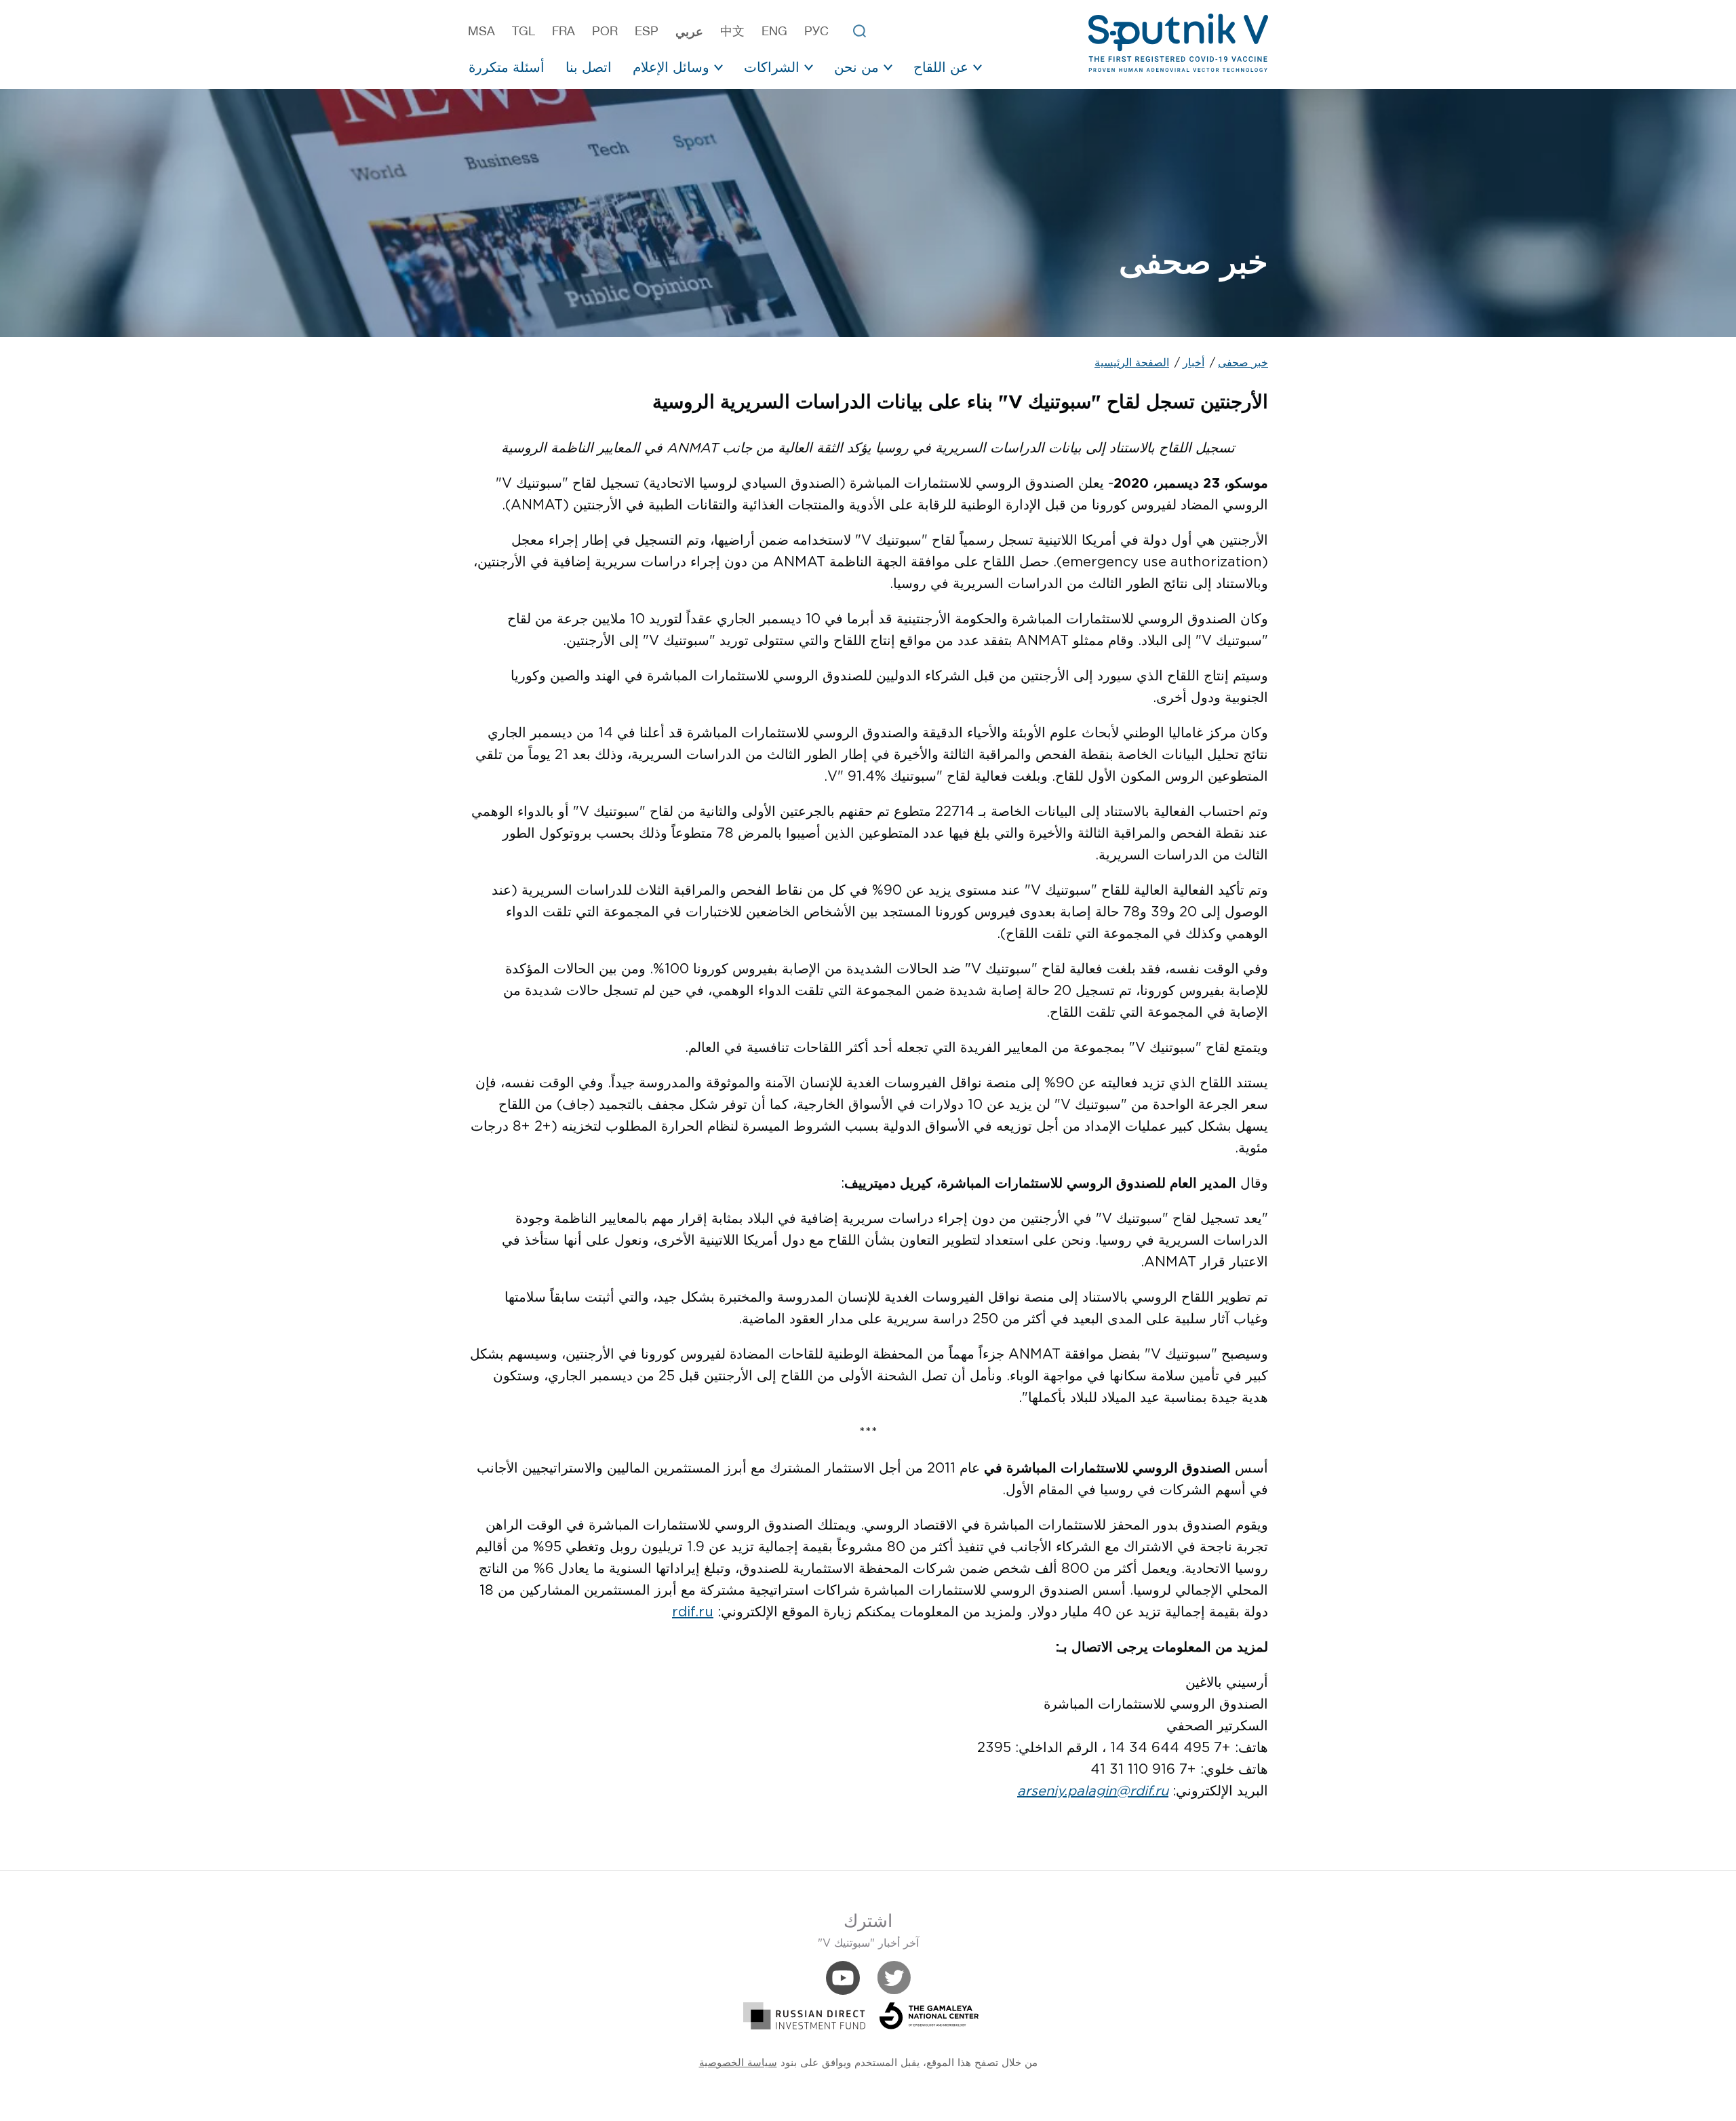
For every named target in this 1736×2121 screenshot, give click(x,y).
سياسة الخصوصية (738, 2063)
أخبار (1193, 363)
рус (816, 31)
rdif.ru (693, 1612)
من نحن (856, 67)
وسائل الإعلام (671, 67)
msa (481, 31)
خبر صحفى (1243, 363)
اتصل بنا (589, 67)
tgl (524, 31)
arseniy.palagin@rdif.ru (1093, 1791)
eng (774, 31)
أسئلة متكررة (507, 67)
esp (647, 31)
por (605, 31)
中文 (732, 31)
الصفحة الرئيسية (1132, 363)
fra (564, 31)
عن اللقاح (941, 67)
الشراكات (772, 67)
